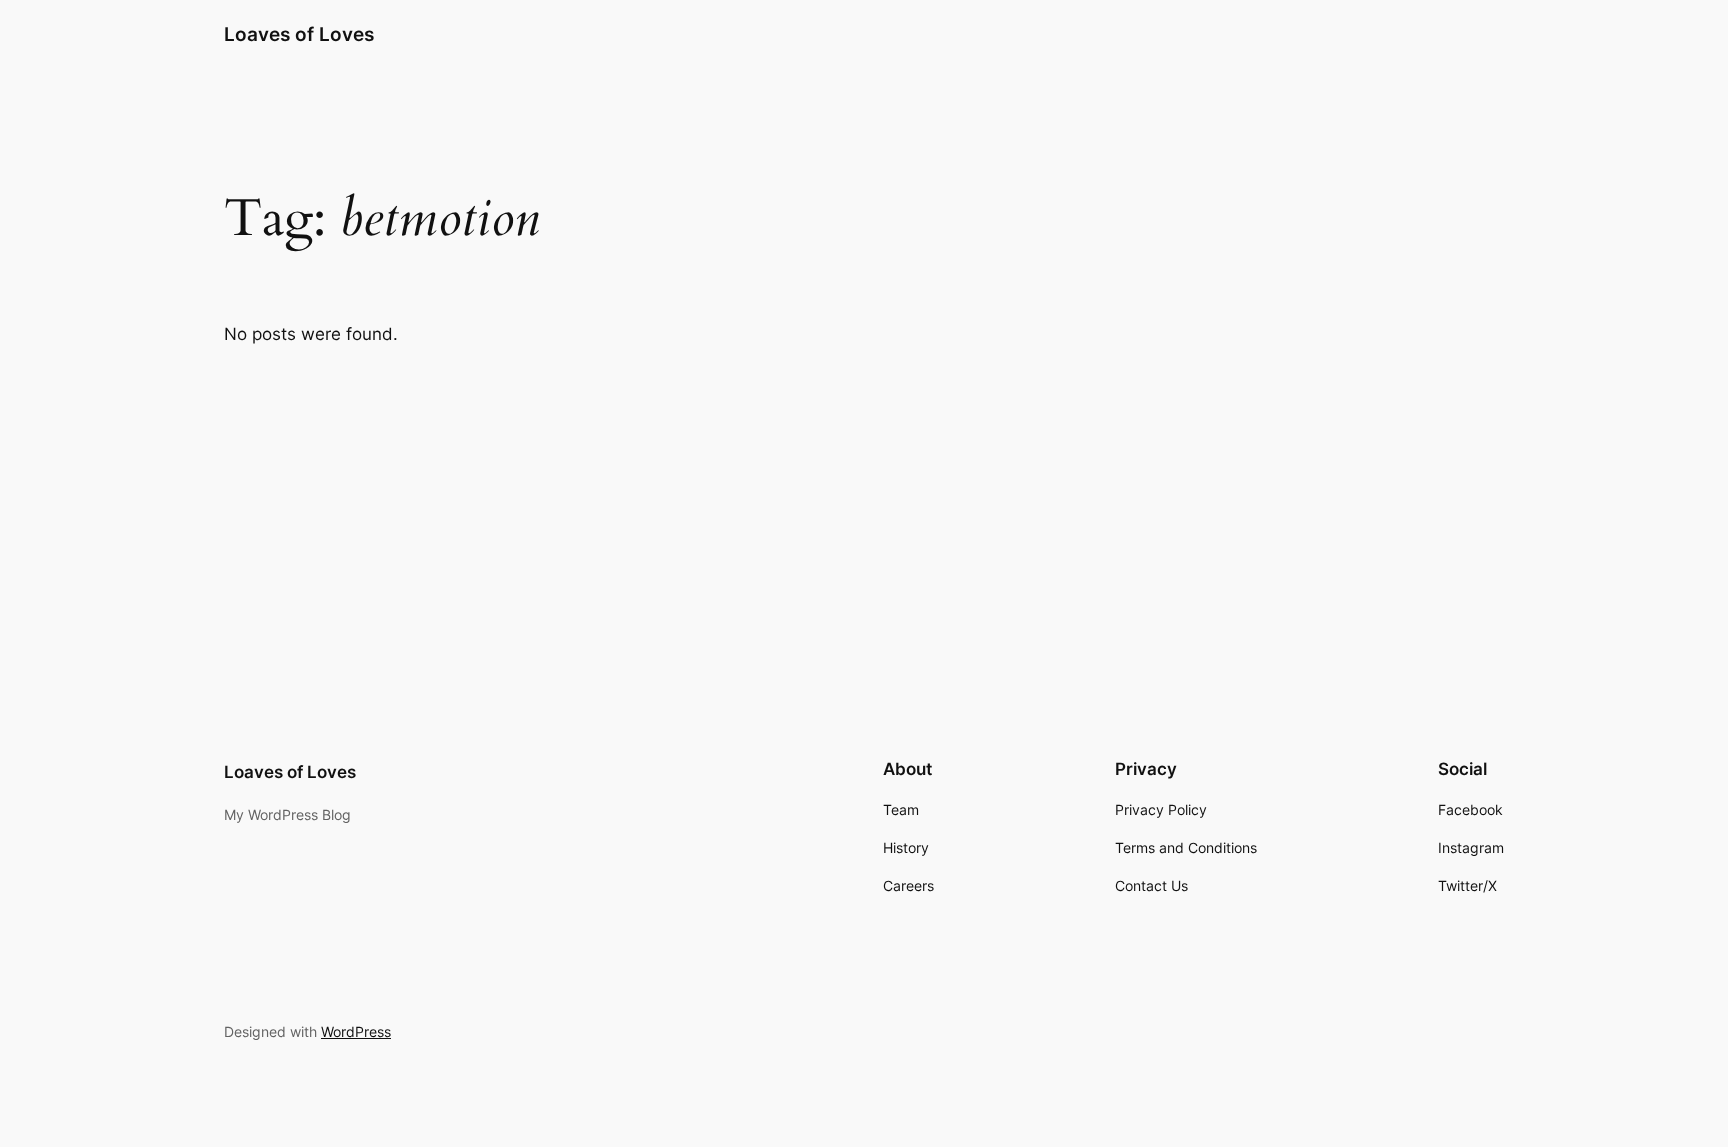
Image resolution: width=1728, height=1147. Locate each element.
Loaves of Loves (299, 34)
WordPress (356, 1031)
